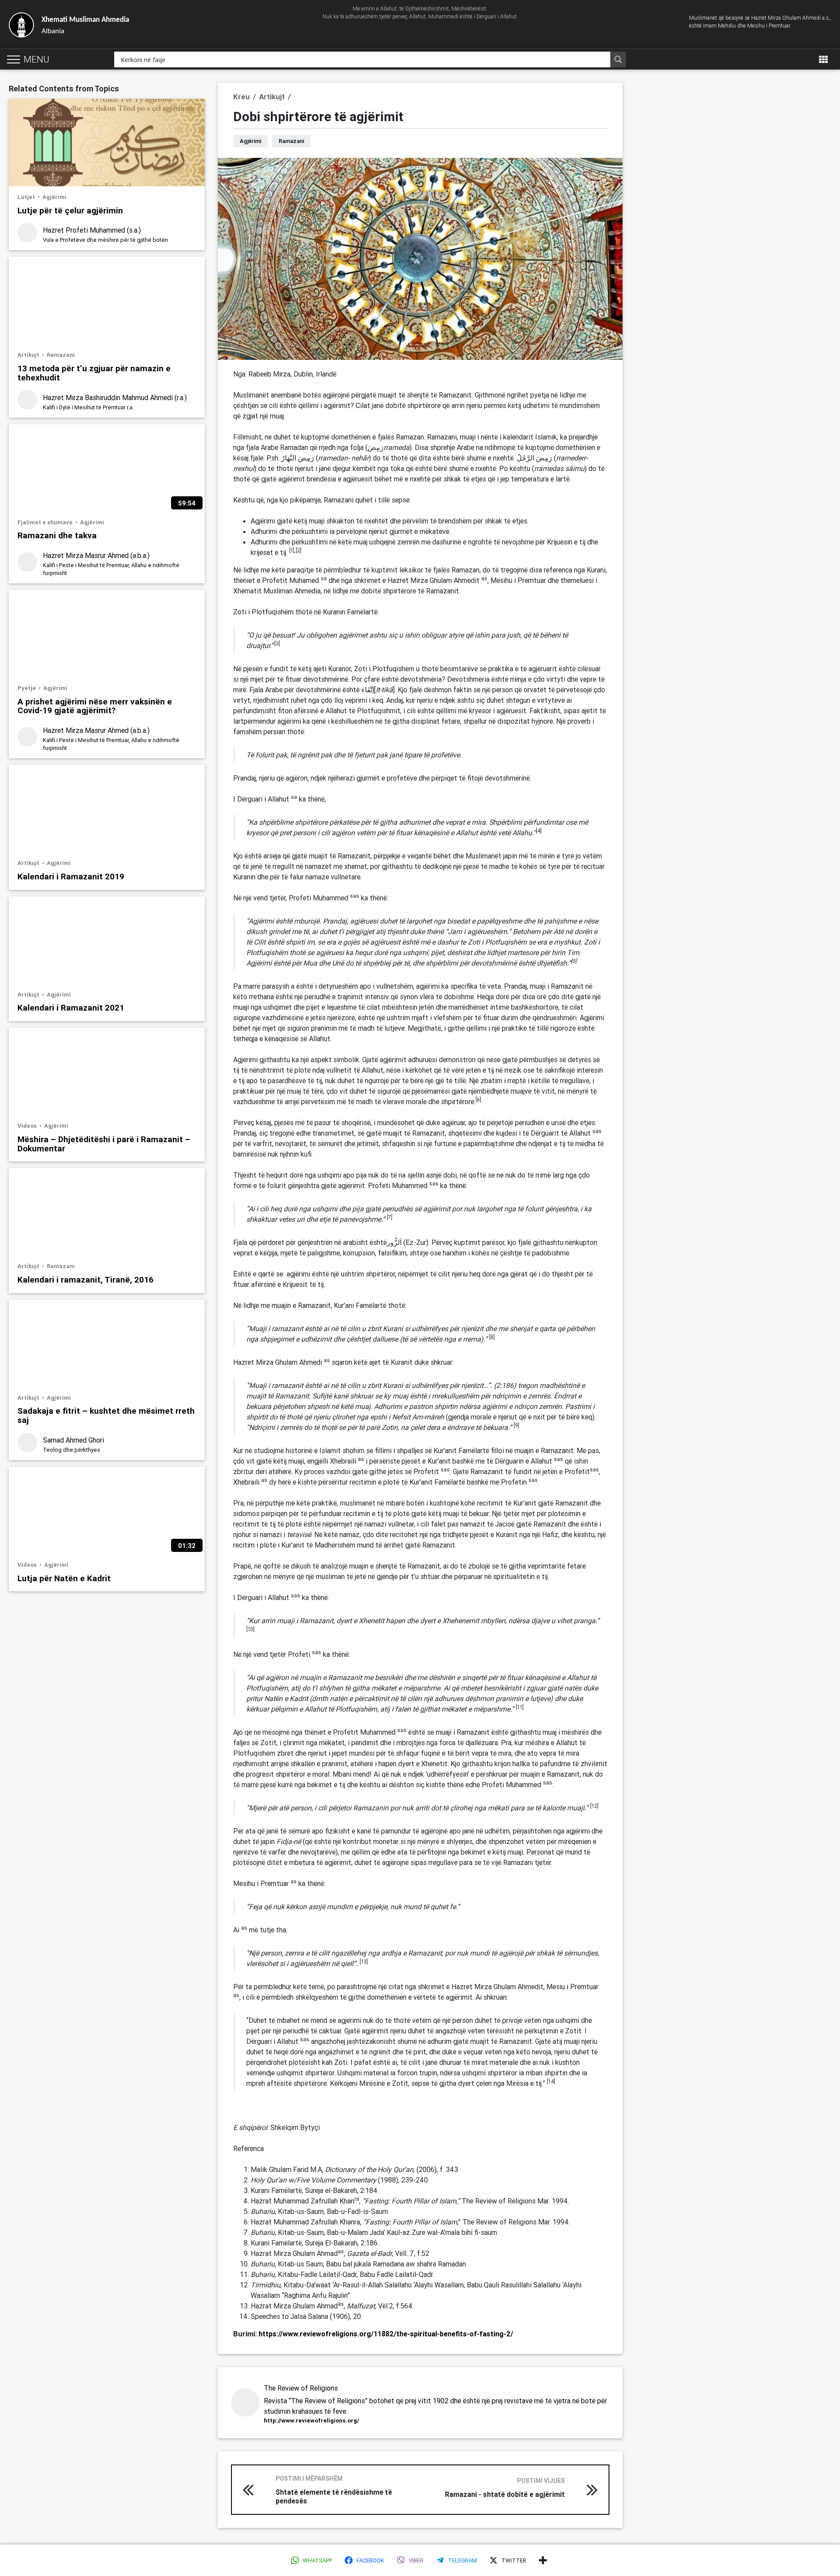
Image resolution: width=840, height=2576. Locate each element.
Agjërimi (54, 197)
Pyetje (27, 688)
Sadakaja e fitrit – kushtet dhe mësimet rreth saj (106, 1415)
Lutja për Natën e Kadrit (64, 1578)
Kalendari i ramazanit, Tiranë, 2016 (86, 1279)
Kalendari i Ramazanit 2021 (71, 1007)
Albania (85, 26)
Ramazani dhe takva (57, 535)
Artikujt (29, 355)
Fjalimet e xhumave (46, 522)
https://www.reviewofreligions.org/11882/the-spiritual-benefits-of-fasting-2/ (386, 2334)
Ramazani (61, 355)
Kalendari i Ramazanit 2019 (71, 876)
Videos (28, 1126)
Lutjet (27, 197)
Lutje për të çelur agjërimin (70, 210)
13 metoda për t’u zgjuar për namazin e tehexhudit (94, 373)
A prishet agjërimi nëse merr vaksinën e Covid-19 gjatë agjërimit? (95, 706)
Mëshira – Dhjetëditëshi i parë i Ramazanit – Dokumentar (104, 1143)
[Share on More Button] (543, 2560)
